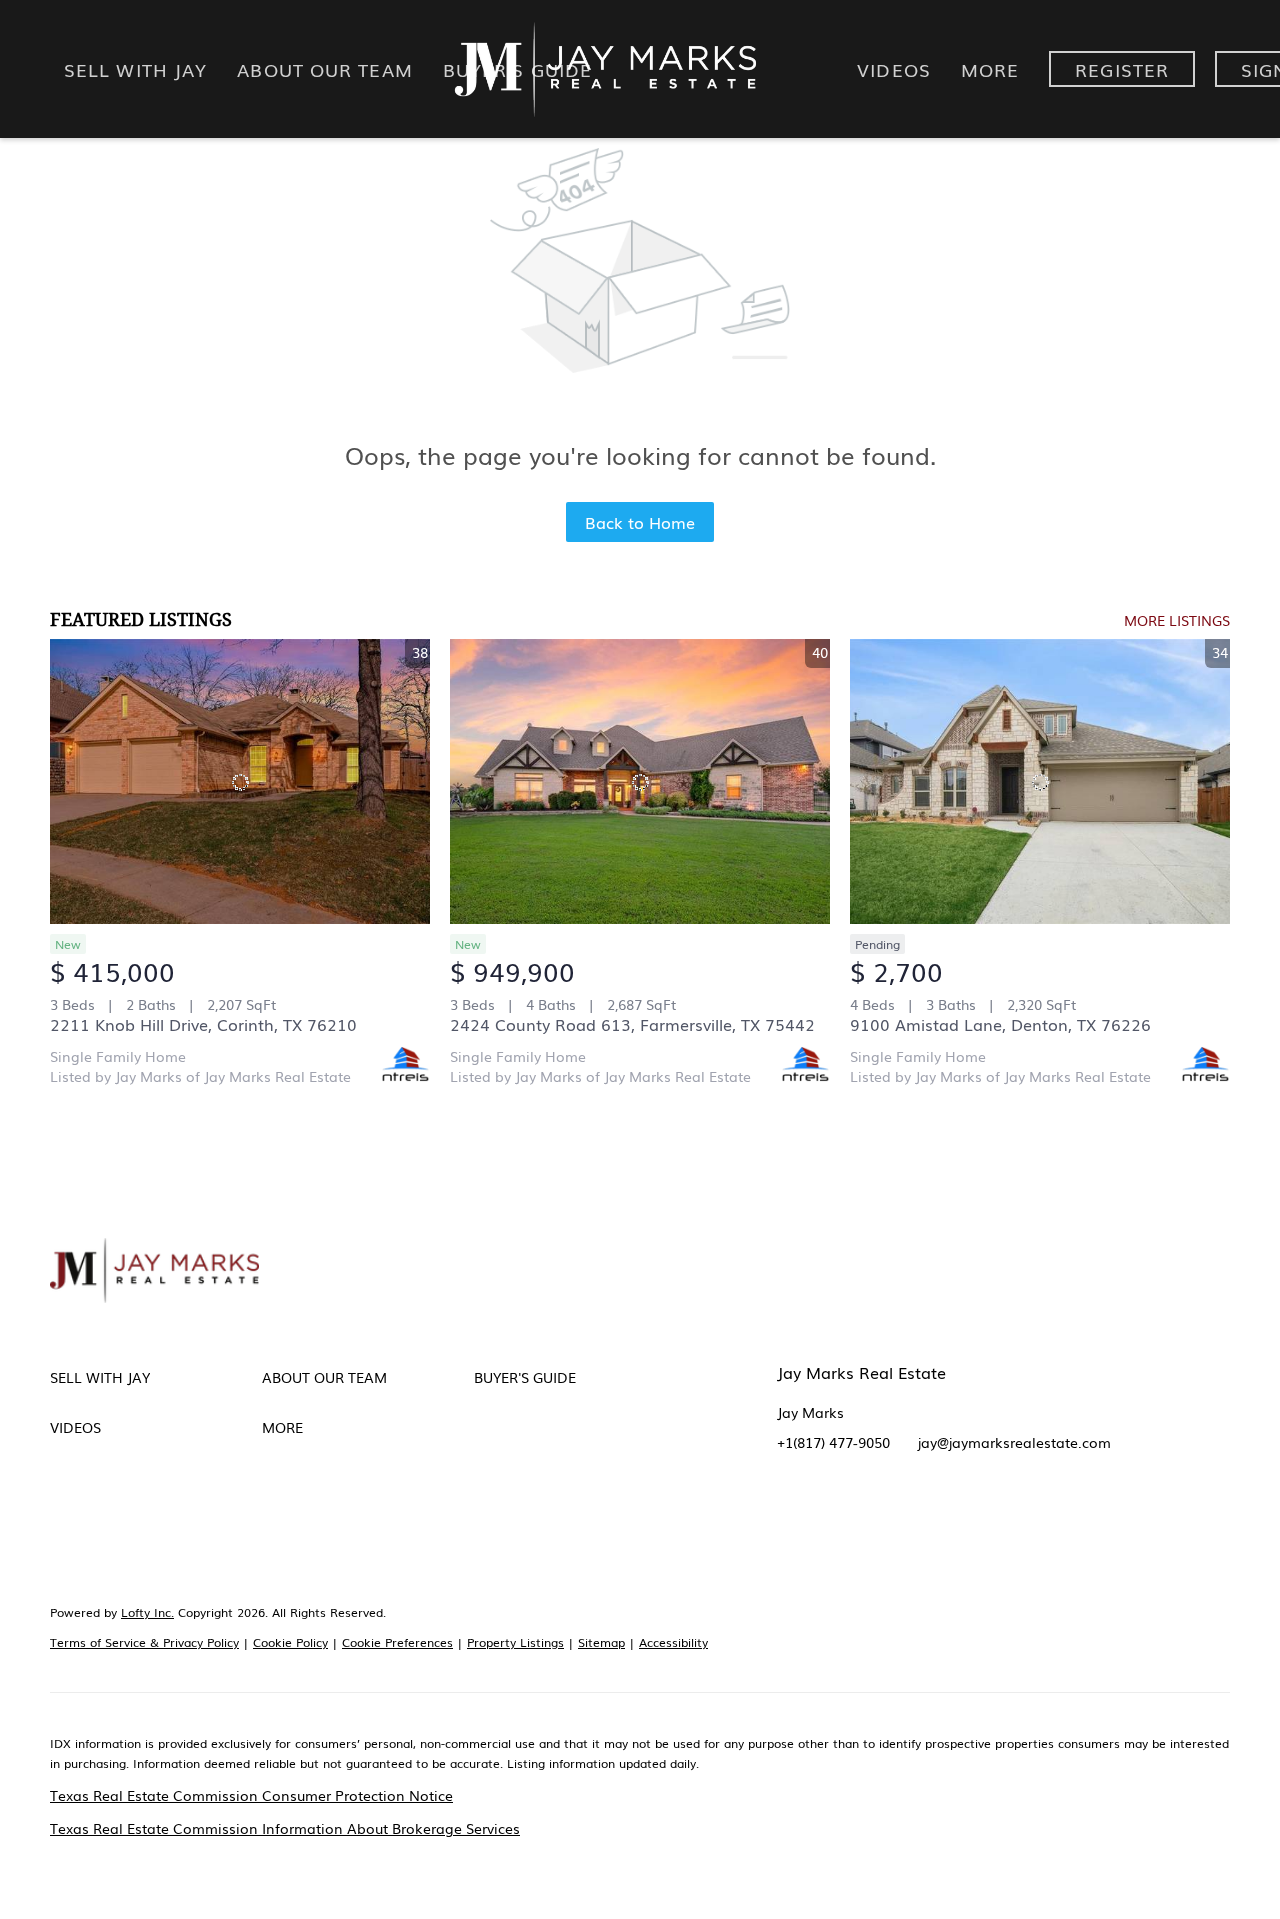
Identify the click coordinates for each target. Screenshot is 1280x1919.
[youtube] (992, 1517)
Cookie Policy (290, 1642)
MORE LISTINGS (1177, 620)
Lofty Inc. (147, 1612)
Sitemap (601, 1642)
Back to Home (640, 522)
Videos (894, 69)
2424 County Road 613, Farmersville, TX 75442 (632, 1024)
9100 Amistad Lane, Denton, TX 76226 (1000, 1024)
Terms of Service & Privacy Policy (144, 1642)
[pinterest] (1032, 1517)
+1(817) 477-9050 (833, 1442)
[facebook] (792, 1517)
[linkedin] (832, 1517)
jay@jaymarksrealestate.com (1014, 1442)
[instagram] (952, 1517)
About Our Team (324, 69)
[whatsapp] (1112, 1517)
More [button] (990, 69)
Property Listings (515, 1642)
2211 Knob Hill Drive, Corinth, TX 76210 (203, 1024)
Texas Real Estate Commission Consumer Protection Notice (251, 1795)
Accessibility (673, 1642)
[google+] (1072, 1517)
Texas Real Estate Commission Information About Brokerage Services (285, 1828)
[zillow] (872, 1517)
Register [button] (1122, 69)
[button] (156, 1377)
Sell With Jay (135, 69)
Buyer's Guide (517, 69)
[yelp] (912, 1517)
